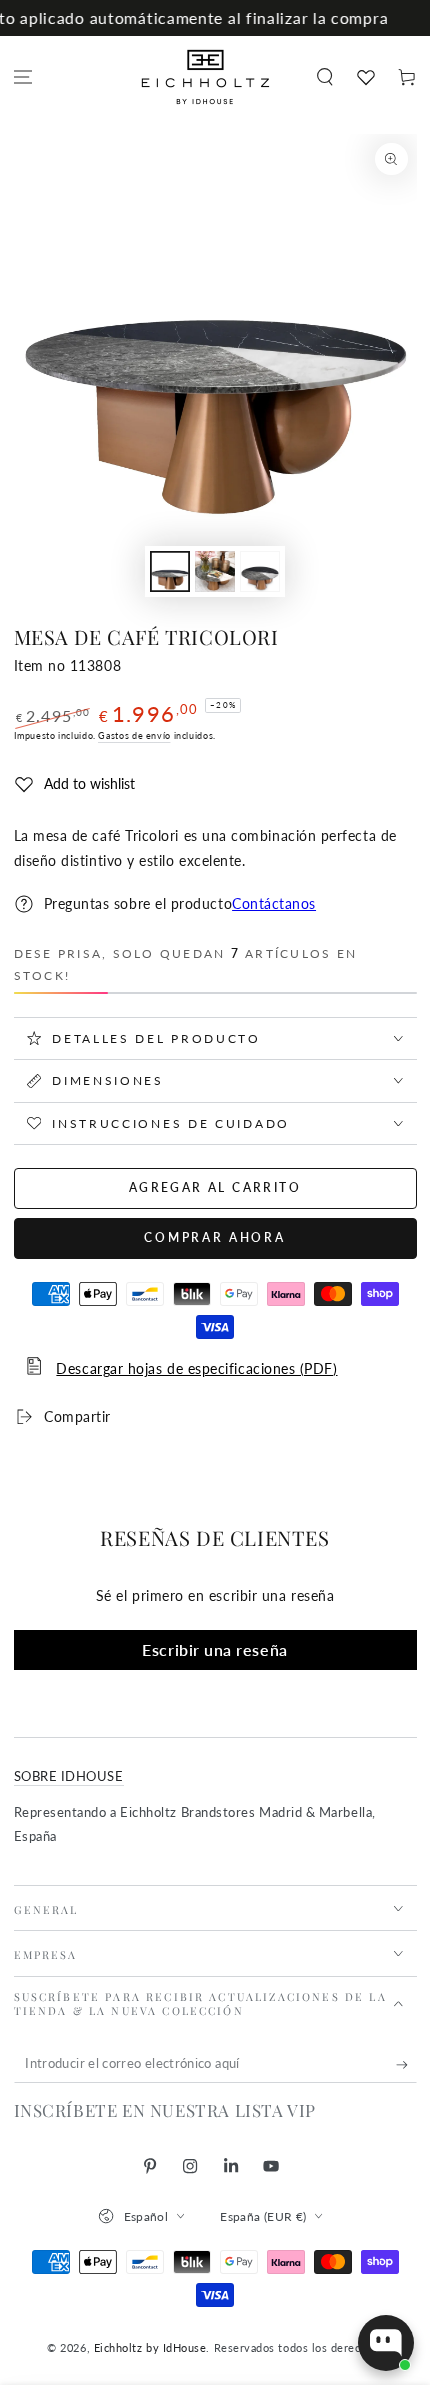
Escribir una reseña (214, 1649)
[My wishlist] (365, 77)
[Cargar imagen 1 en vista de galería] (170, 571)
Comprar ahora (214, 1237)
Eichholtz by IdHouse (150, 2347)
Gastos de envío (134, 735)
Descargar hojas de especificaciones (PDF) (196, 1369)
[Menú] (23, 77)
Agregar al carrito (215, 1187)
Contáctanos (274, 904)
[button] (324, 77)
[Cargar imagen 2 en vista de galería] (215, 571)
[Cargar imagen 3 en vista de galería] (260, 571)
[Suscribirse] (406, 2065)
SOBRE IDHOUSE (69, 1776)
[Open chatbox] (386, 2343)
